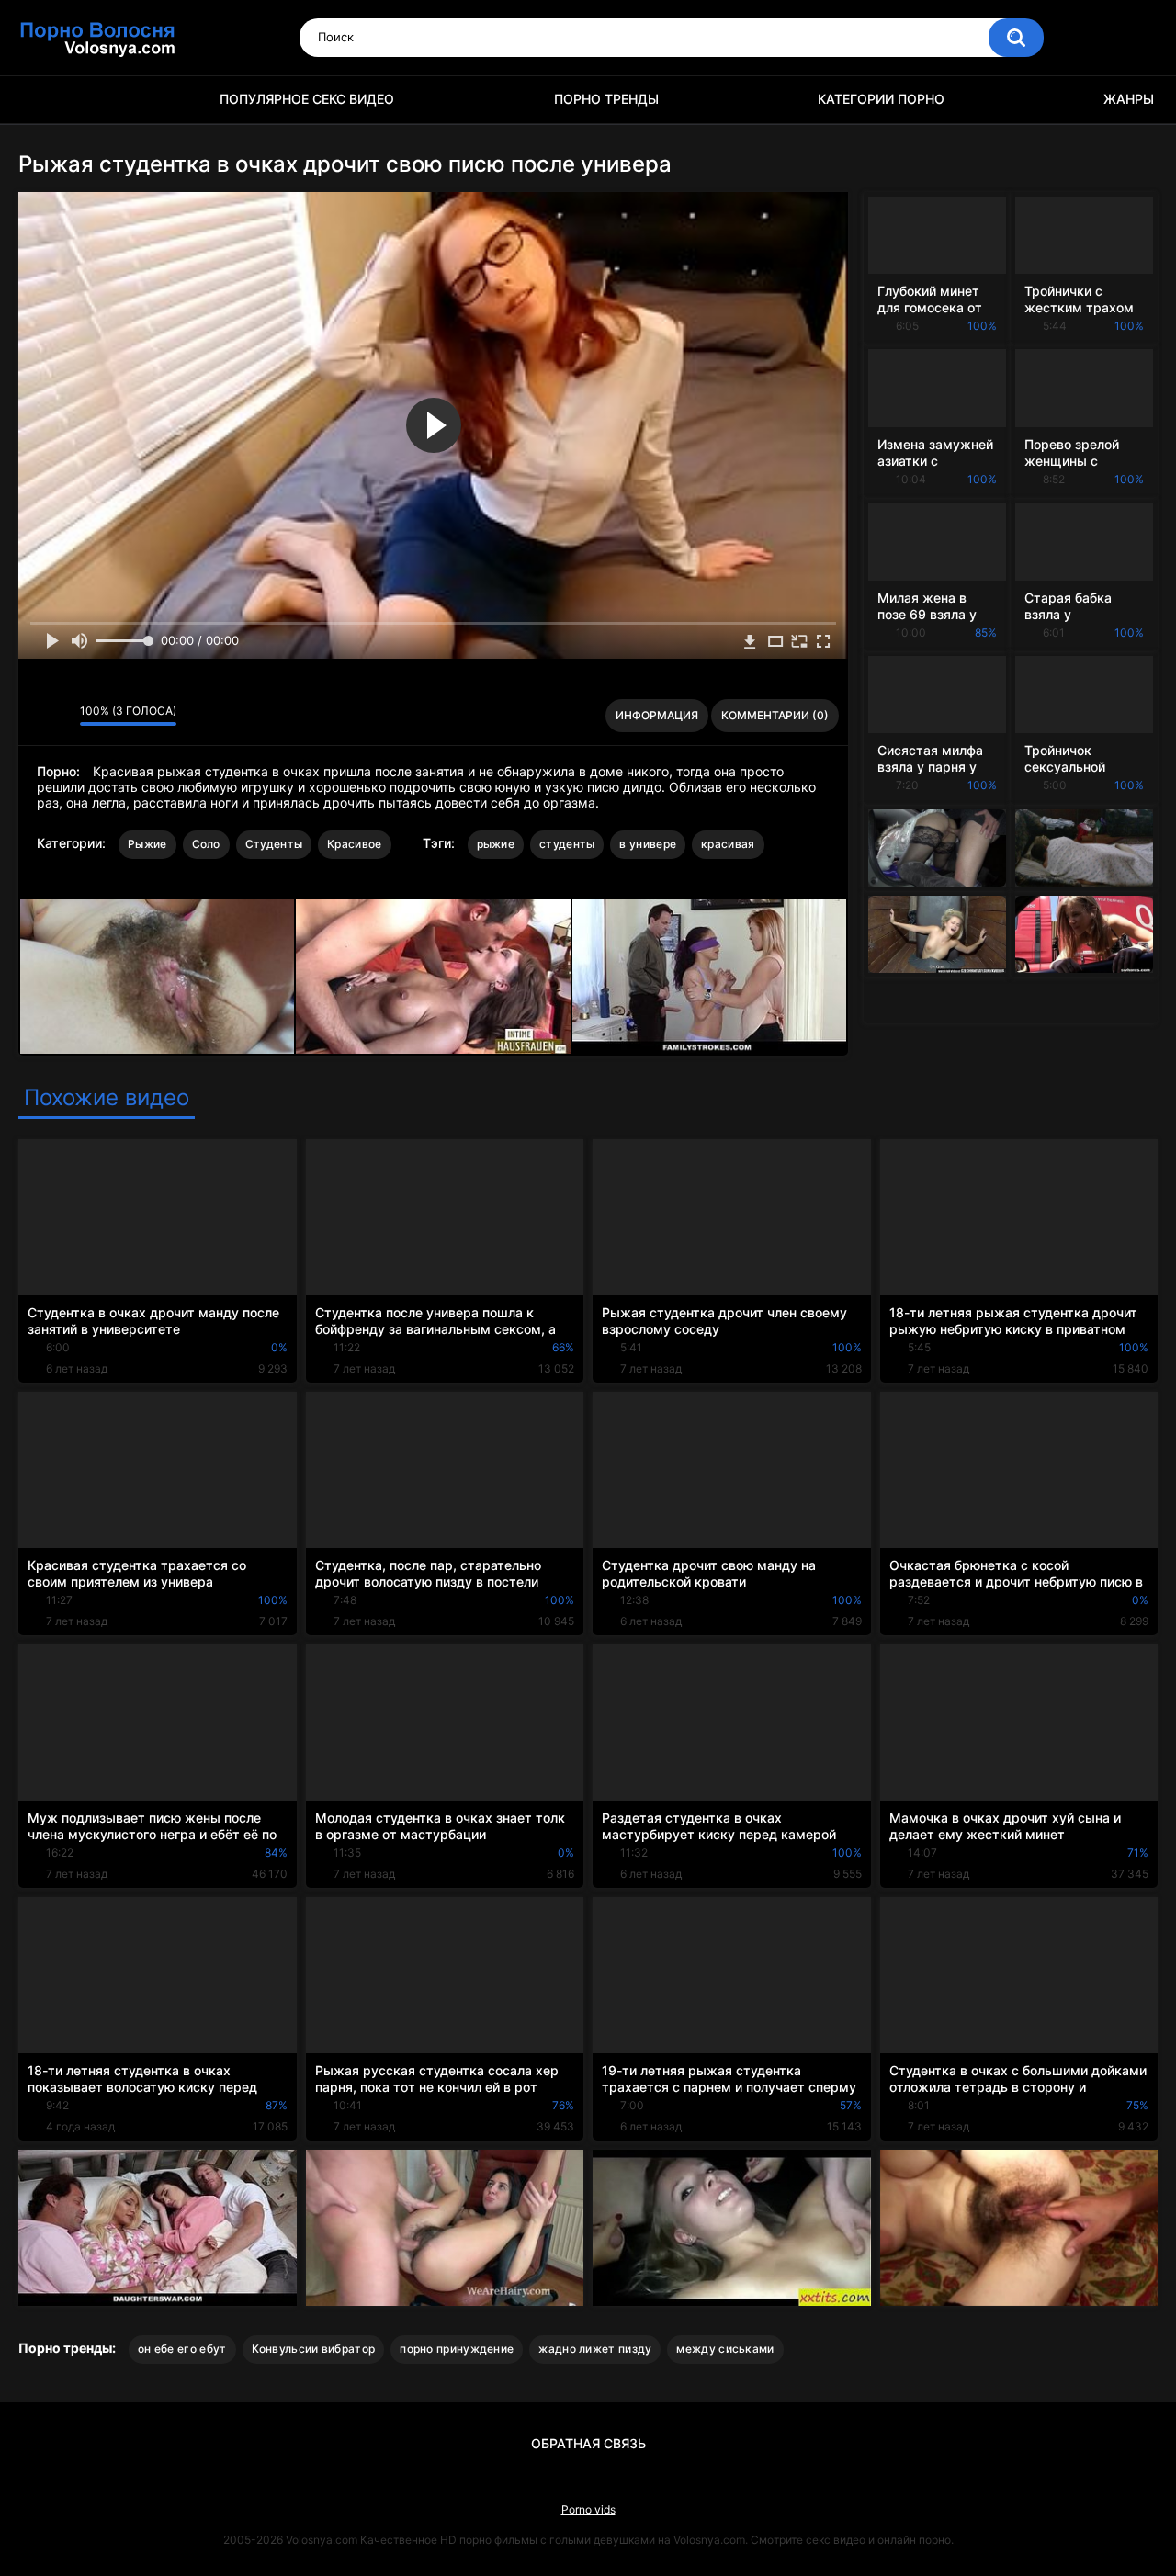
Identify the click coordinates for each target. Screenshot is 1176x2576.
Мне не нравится (61, 716)
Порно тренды (606, 99)
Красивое (354, 844)
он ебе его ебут (182, 2349)
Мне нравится (37, 716)
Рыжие (147, 844)
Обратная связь (588, 2443)
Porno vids (588, 2509)
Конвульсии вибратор (314, 2349)
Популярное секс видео (307, 99)
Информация (657, 715)
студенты (567, 844)
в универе (648, 844)
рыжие (496, 844)
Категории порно (881, 99)
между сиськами (725, 2349)
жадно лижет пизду (595, 2349)
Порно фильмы (41, 100)
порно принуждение (457, 2349)
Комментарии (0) (775, 715)
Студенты (274, 844)
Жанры (1129, 99)
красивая (728, 844)
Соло (206, 844)
